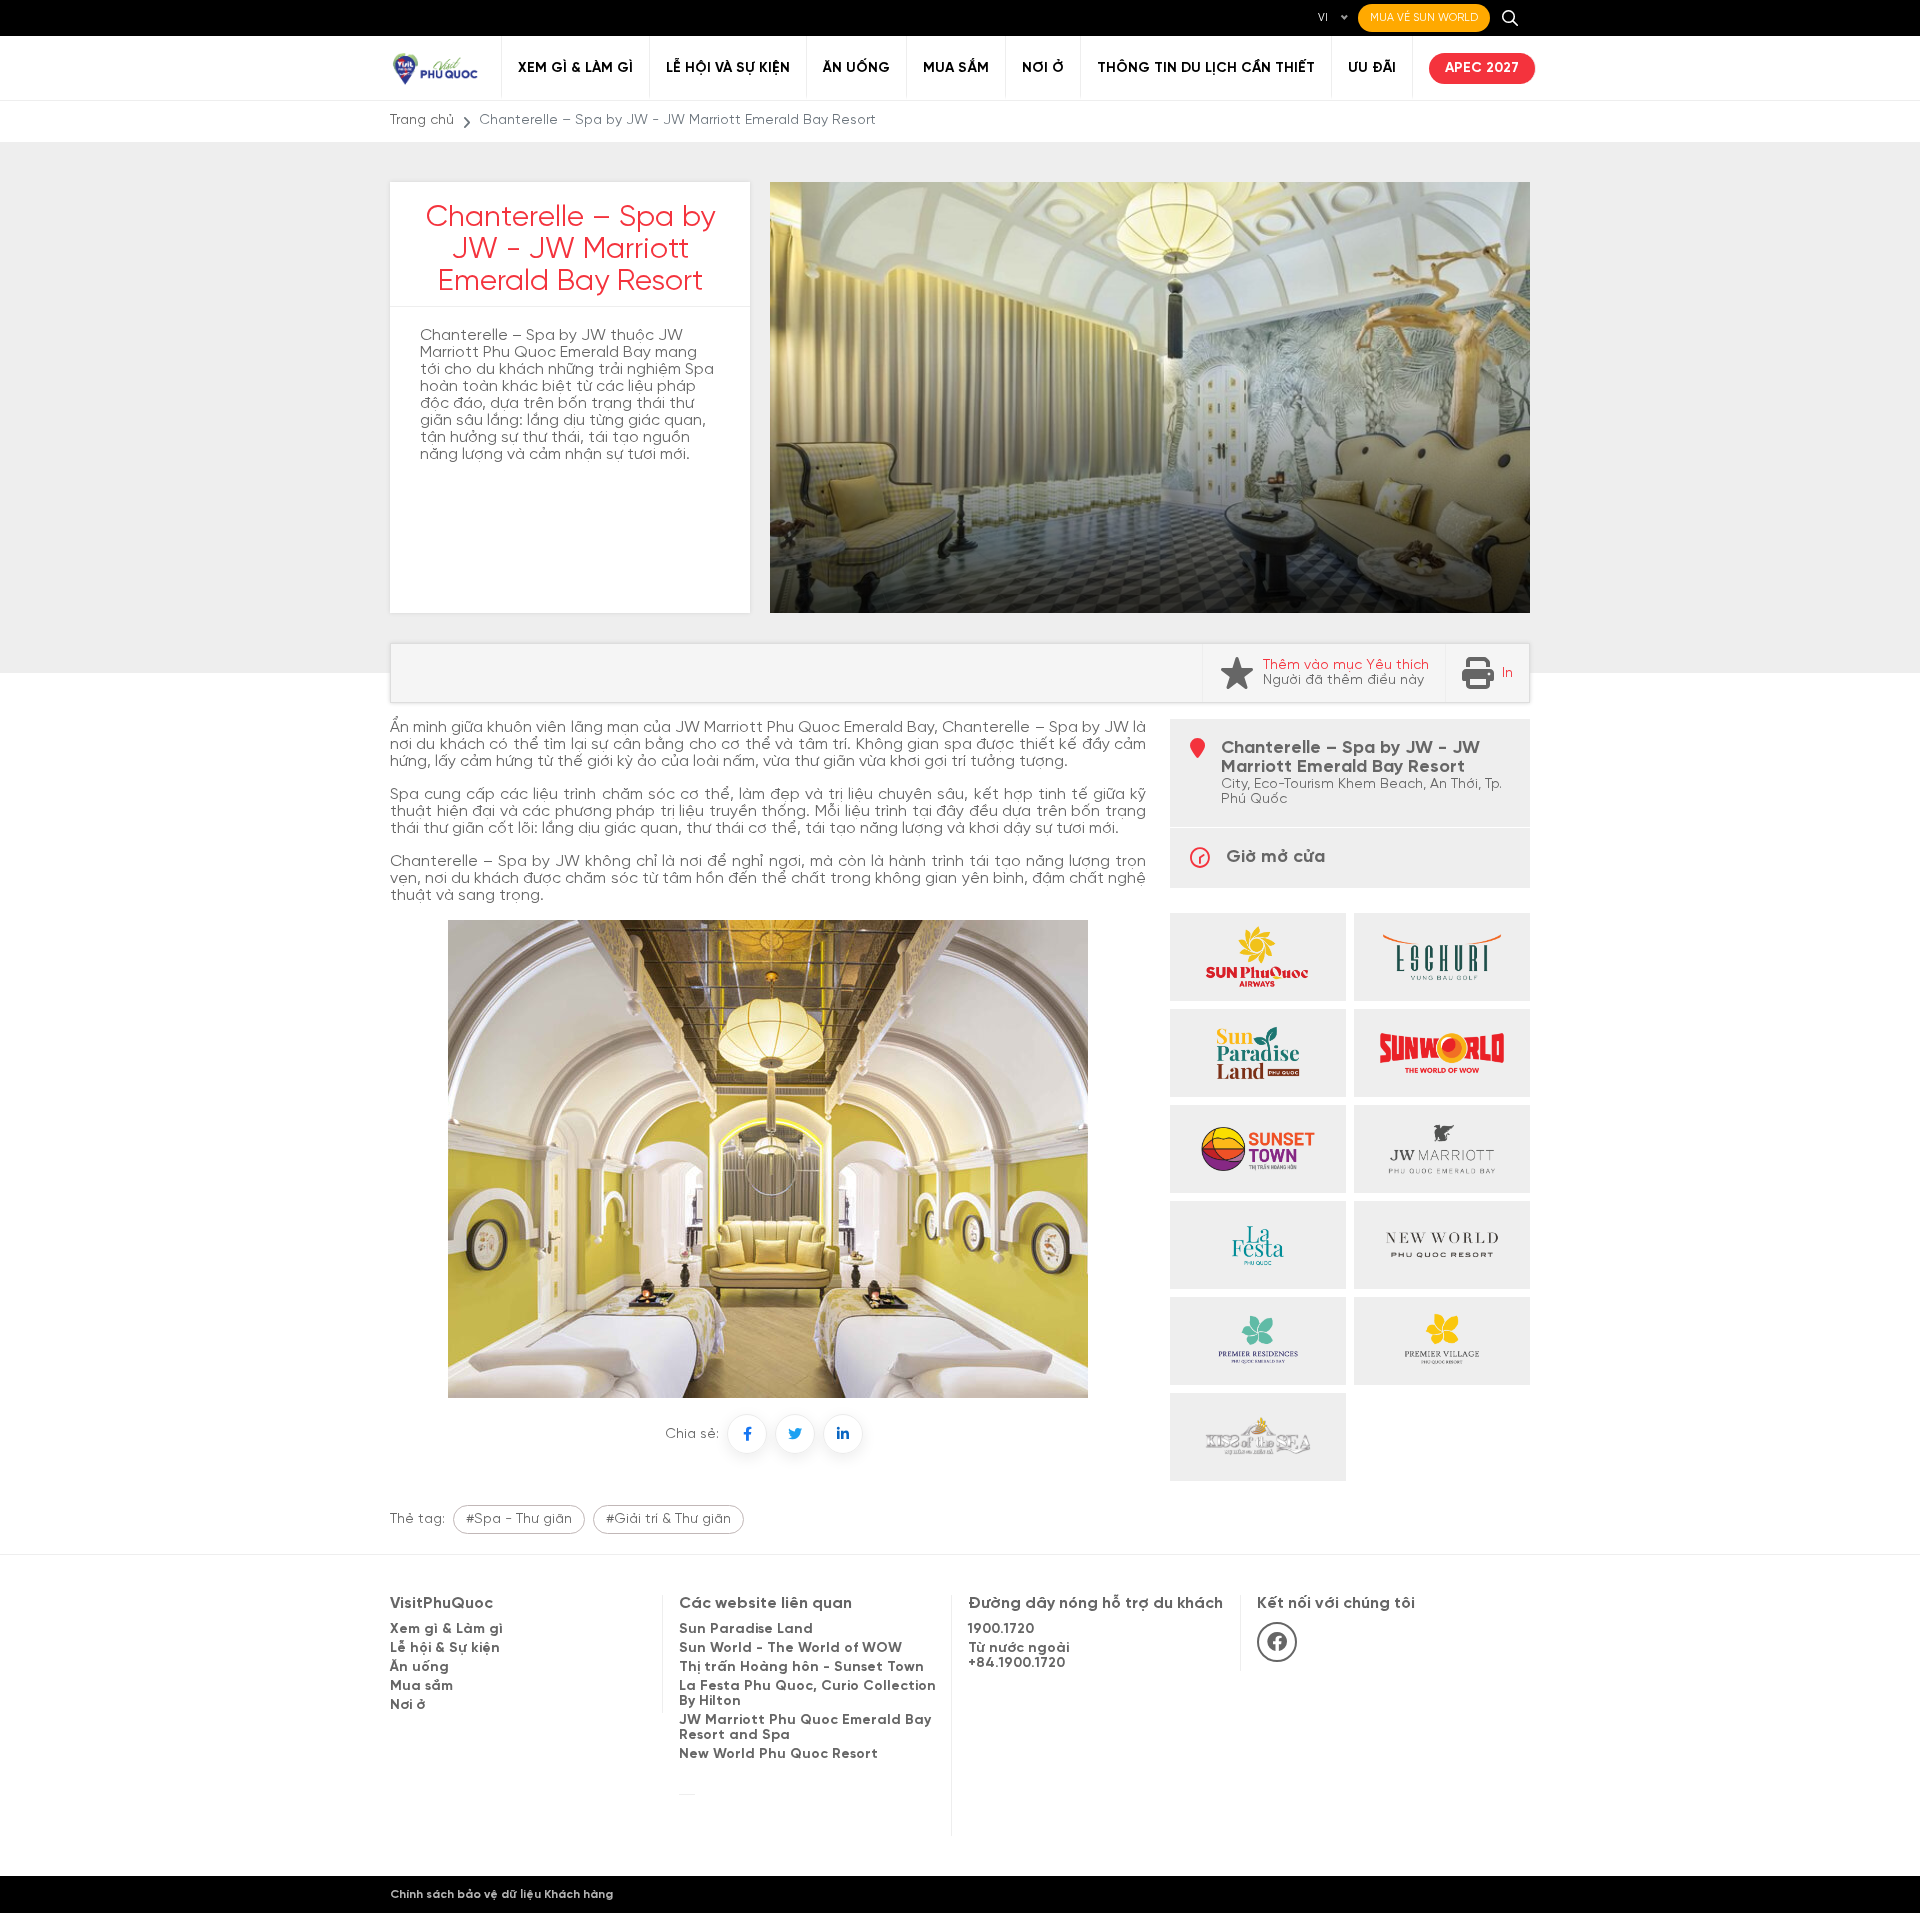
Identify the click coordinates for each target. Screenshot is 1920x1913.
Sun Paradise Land (746, 1629)
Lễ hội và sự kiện (728, 68)
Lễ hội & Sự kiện (445, 1648)
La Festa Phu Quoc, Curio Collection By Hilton (807, 1694)
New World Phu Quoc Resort (778, 1754)
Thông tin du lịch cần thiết (1206, 68)
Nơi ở (1043, 68)
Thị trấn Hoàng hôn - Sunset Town (801, 1667)
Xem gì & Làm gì (575, 68)
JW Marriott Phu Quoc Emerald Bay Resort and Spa (805, 1728)
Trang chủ (422, 120)
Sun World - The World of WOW (790, 1648)
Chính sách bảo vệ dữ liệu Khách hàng (501, 1894)
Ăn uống (856, 68)
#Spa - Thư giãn (519, 1519)
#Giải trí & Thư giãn (668, 1519)
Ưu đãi (1372, 68)
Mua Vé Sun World (1424, 18)
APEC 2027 (1482, 68)
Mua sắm (956, 68)
